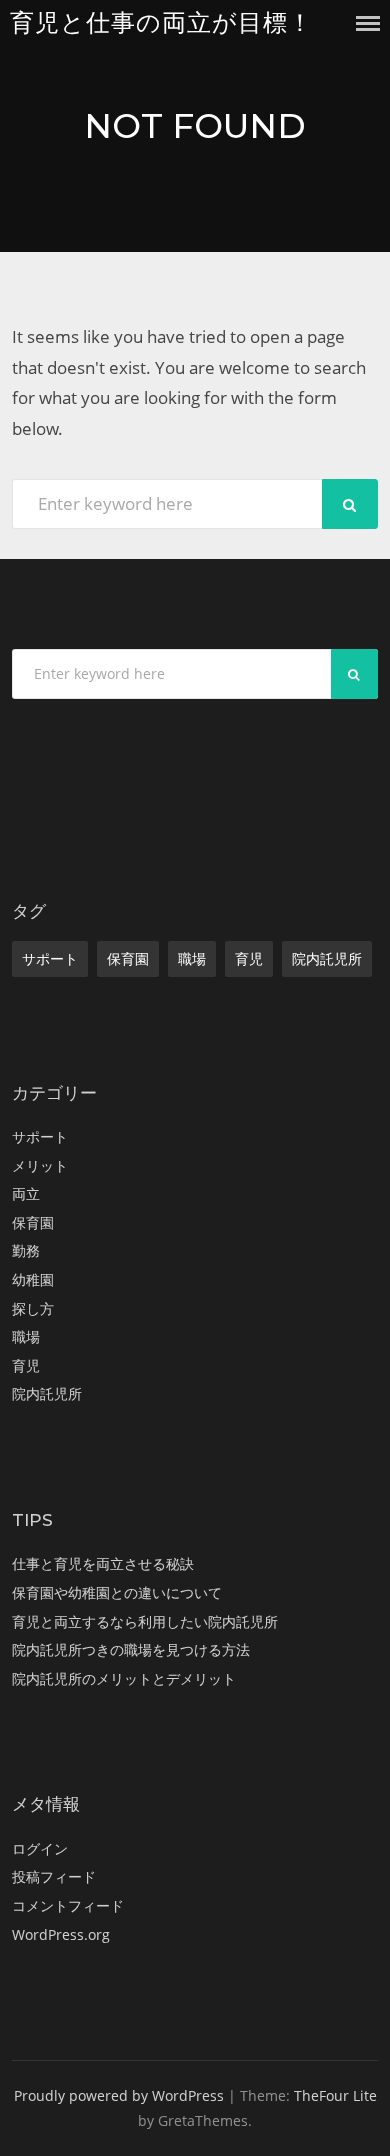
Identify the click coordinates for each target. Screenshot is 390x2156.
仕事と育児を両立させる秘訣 (103, 1563)
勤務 (26, 1250)
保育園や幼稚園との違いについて (117, 1592)
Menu (368, 23)
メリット (40, 1165)
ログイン (40, 1848)
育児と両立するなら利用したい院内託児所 (145, 1621)
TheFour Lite (335, 2095)
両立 (26, 1193)
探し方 (33, 1308)
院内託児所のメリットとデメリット (124, 1678)
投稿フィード (54, 1876)
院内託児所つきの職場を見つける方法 (131, 1649)
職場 (192, 958)
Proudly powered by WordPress (119, 2095)
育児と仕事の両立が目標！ (161, 22)
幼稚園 (33, 1279)
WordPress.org (61, 1934)
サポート (50, 958)
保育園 (128, 958)
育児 (249, 958)
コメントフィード (68, 1905)
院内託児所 (327, 958)
